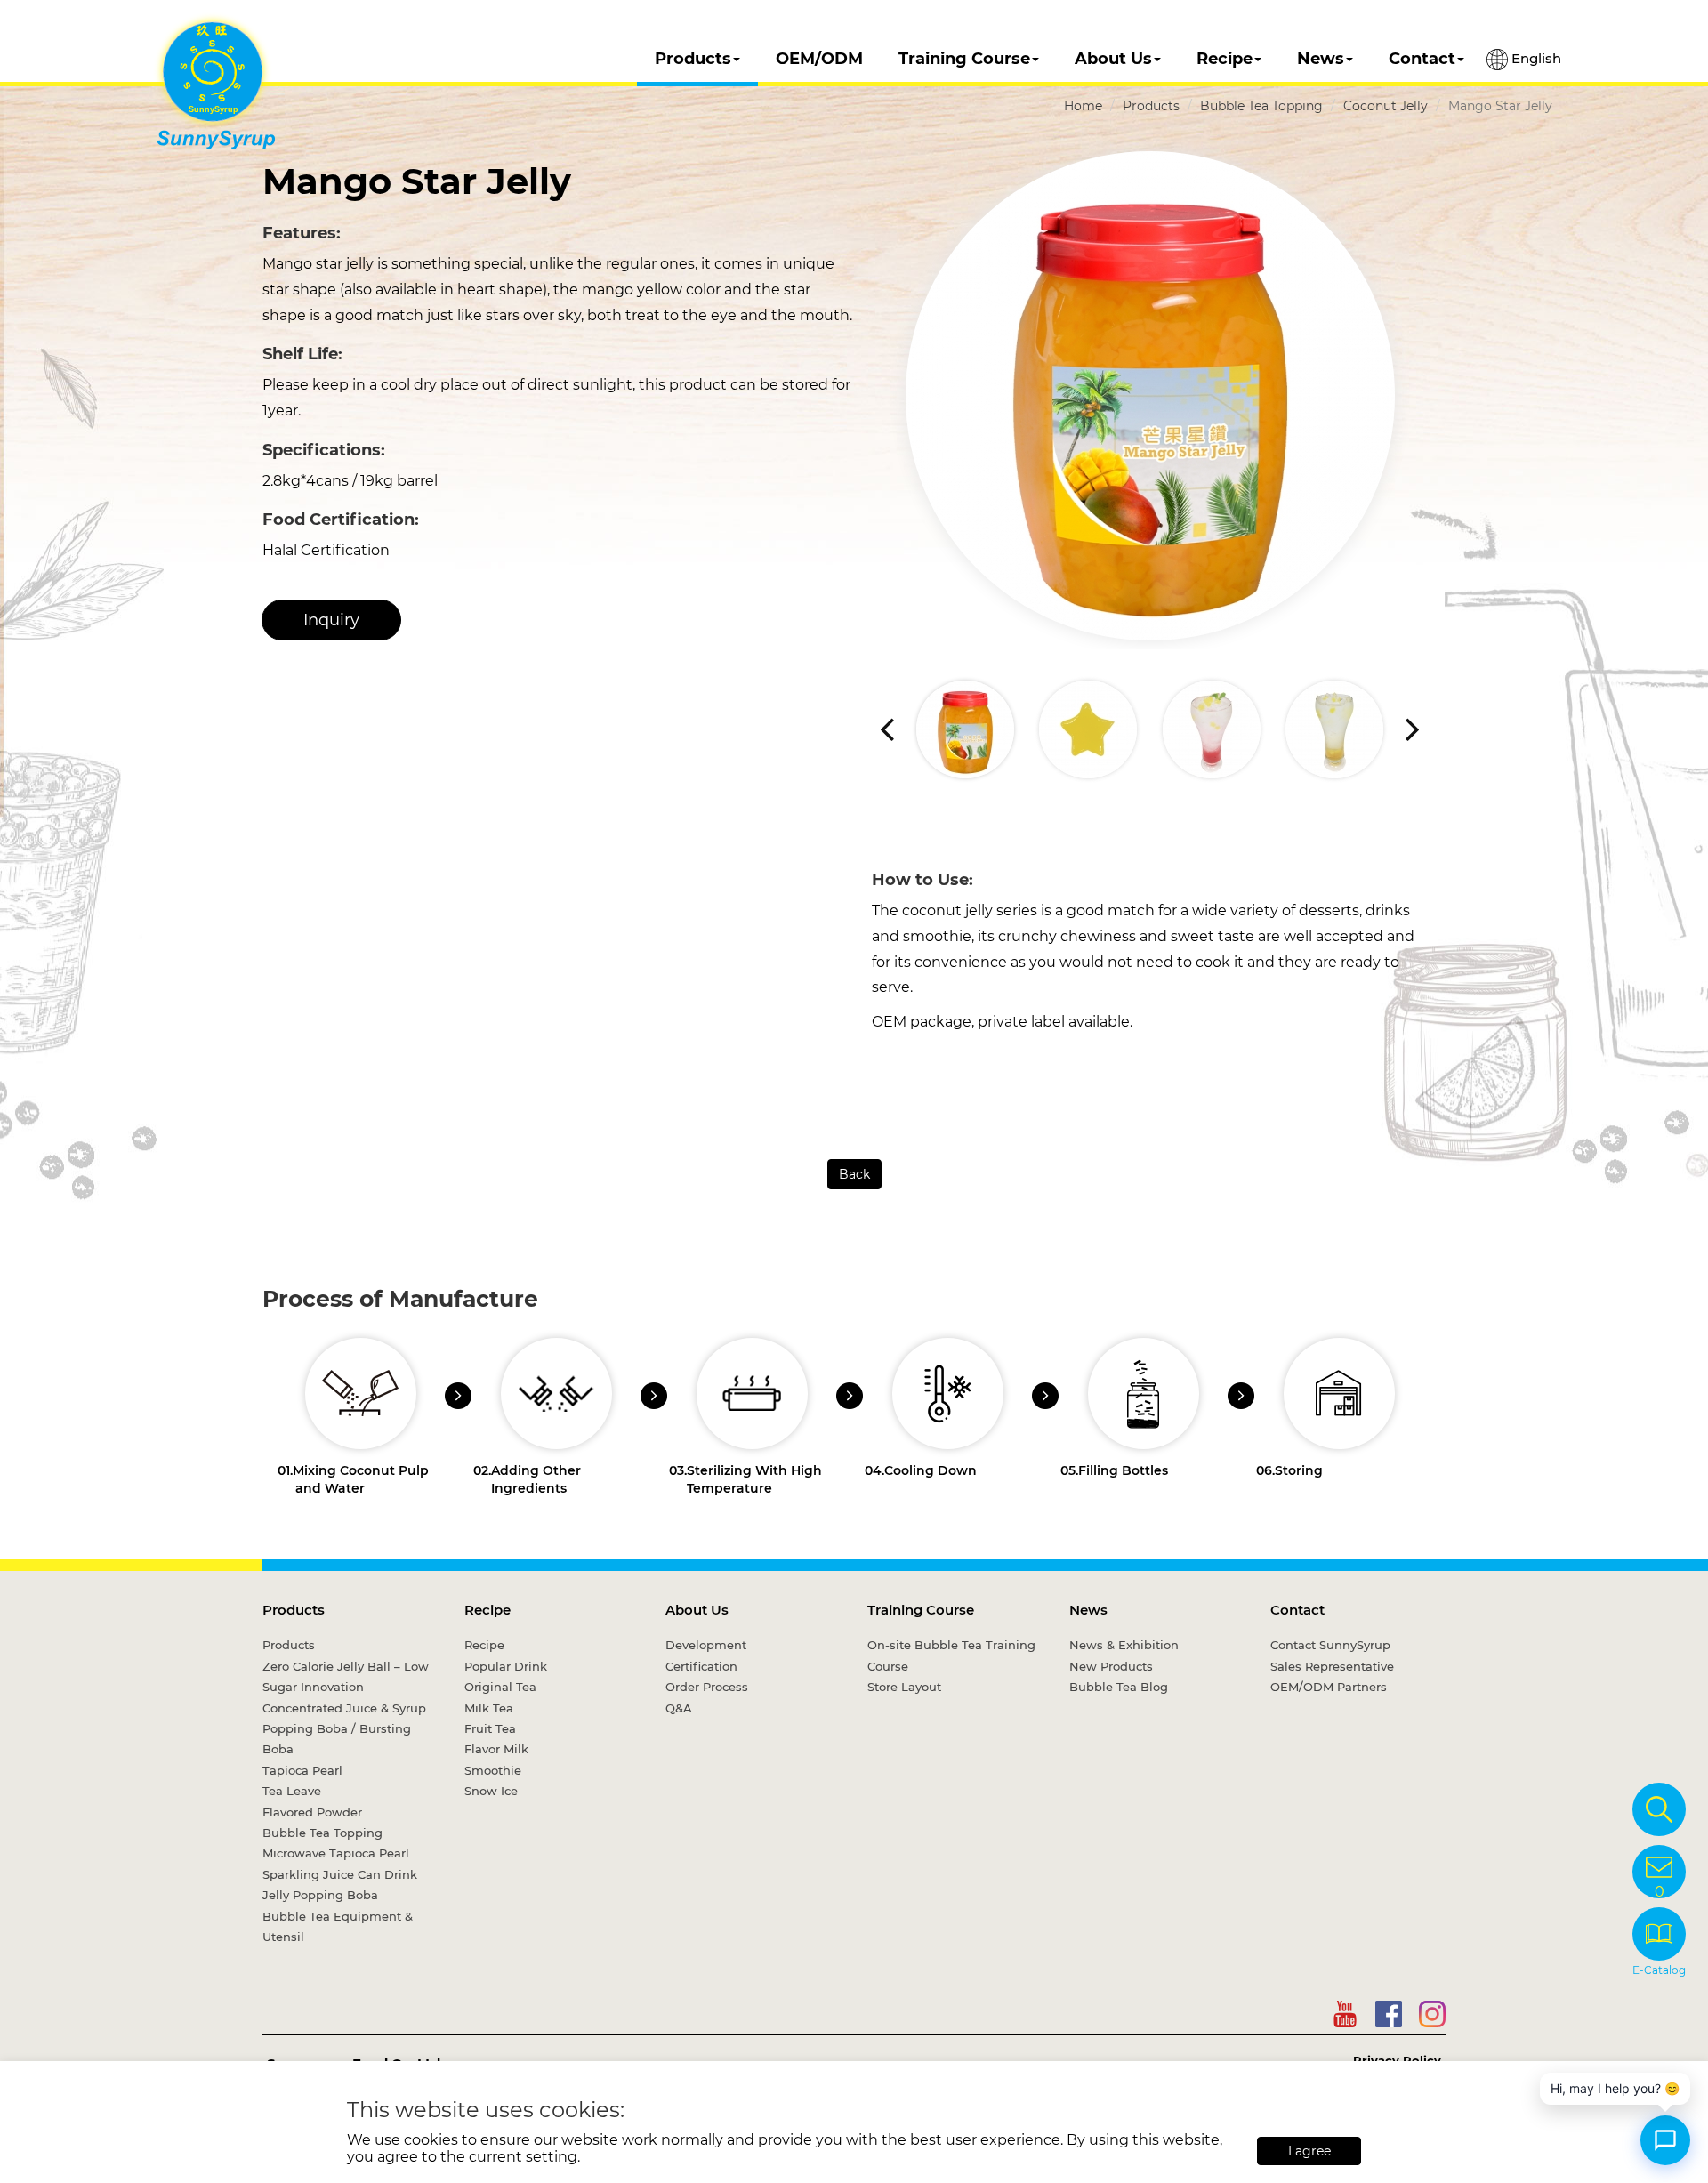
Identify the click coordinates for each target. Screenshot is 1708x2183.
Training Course (964, 59)
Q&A (679, 1708)
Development (706, 1645)
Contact (1422, 59)
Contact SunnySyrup (1330, 1645)
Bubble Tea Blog (1119, 1687)
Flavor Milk (496, 1749)
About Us (1113, 59)
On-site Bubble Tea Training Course (951, 1655)
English (1535, 58)
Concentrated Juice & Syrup (344, 1708)
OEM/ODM (819, 59)
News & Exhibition (1124, 1645)
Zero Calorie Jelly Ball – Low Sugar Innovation (346, 1676)
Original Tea (500, 1687)
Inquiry (331, 620)
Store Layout (904, 1687)
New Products (1111, 1666)
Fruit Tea (490, 1728)
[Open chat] (1665, 2140)
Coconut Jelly (1386, 106)
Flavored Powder (312, 1812)
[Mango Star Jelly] (1150, 396)
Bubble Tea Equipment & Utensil (338, 1926)
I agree (1309, 2151)
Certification (701, 1666)
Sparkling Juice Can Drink (340, 1874)
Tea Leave (292, 1791)
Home (1083, 106)
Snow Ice (491, 1791)
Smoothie (493, 1770)
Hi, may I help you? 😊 (1615, 2088)
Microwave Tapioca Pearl (336, 1853)
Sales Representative (1332, 1666)
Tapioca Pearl (302, 1770)
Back (854, 1174)
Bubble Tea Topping (1261, 106)
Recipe (1225, 59)
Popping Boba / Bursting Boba (337, 1739)
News (1321, 59)
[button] (1412, 729)
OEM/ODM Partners (1329, 1687)
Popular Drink (506, 1666)
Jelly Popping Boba (320, 1895)
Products (693, 59)
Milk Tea (489, 1708)
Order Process (707, 1687)
